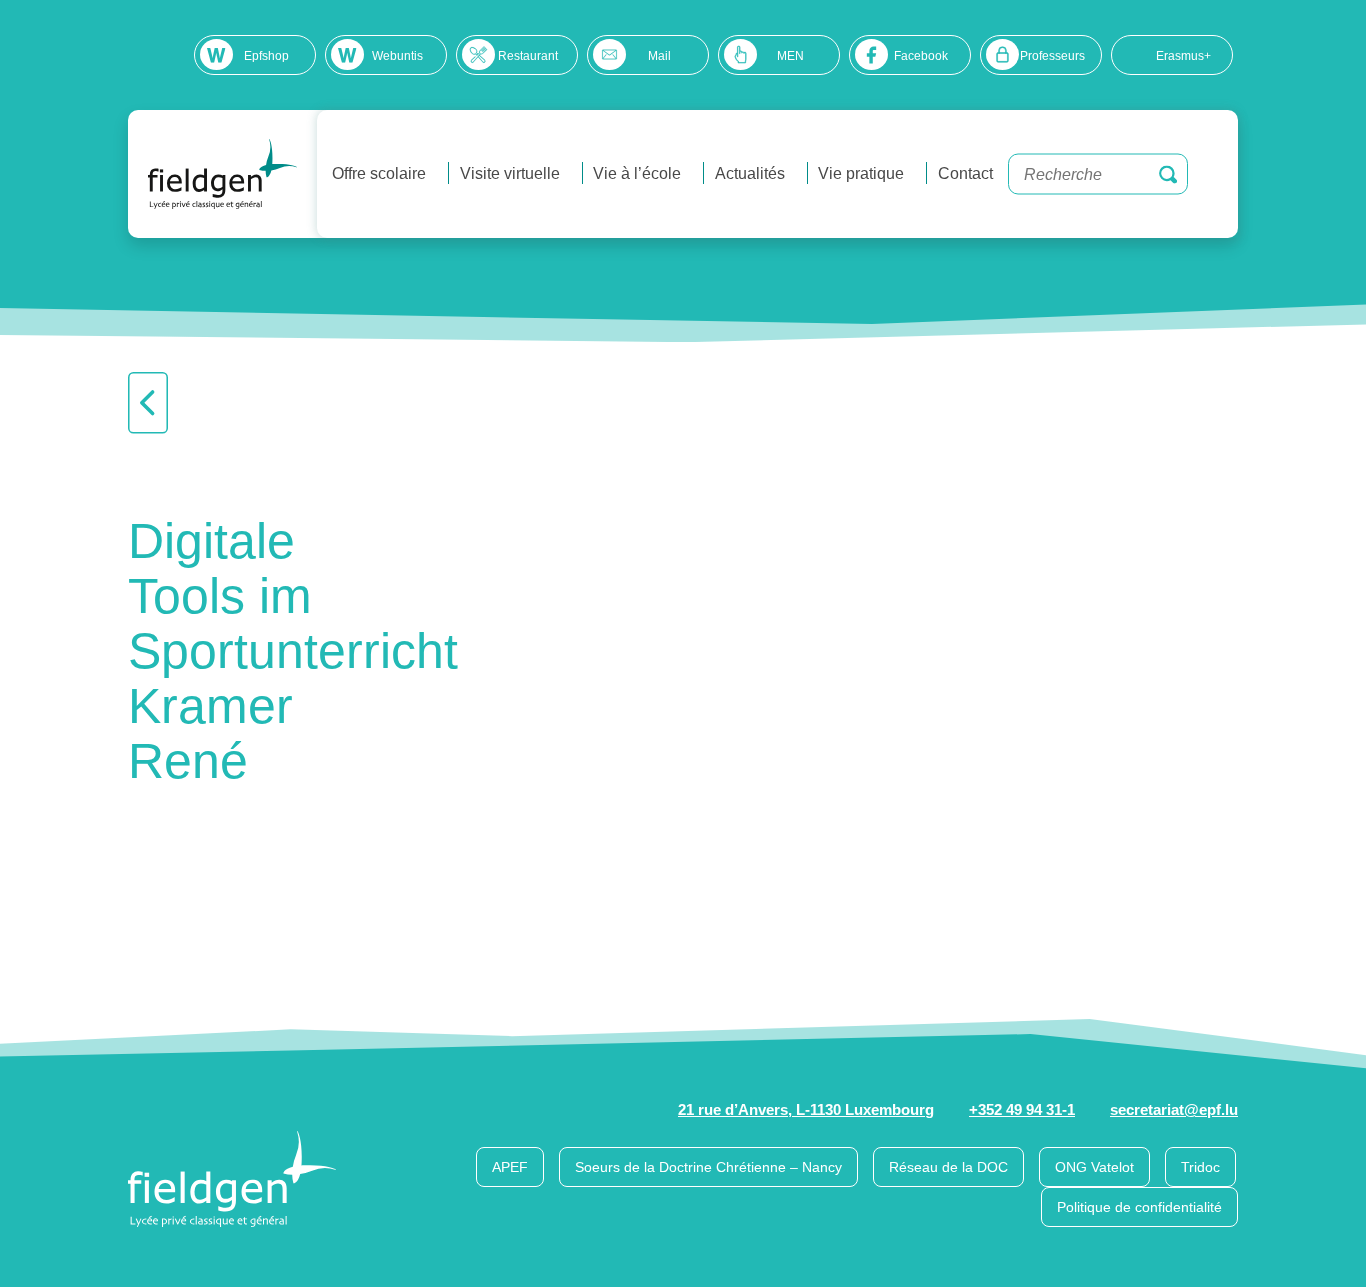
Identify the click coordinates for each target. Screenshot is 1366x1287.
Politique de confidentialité (1139, 1207)
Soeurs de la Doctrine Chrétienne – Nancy (708, 1167)
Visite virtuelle (510, 173)
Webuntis (397, 56)
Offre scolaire (379, 173)
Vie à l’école (637, 173)
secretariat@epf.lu (1174, 1109)
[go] (1168, 174)
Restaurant (528, 56)
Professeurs (1052, 56)
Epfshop (266, 56)
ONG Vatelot (1094, 1167)
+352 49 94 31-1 (1022, 1109)
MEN (790, 56)
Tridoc (1200, 1167)
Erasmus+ (1183, 56)
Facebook (921, 56)
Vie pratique (861, 173)
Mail (659, 56)
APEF (510, 1167)
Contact (965, 173)
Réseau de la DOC (948, 1167)
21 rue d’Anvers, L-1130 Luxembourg (806, 1109)
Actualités (750, 173)
